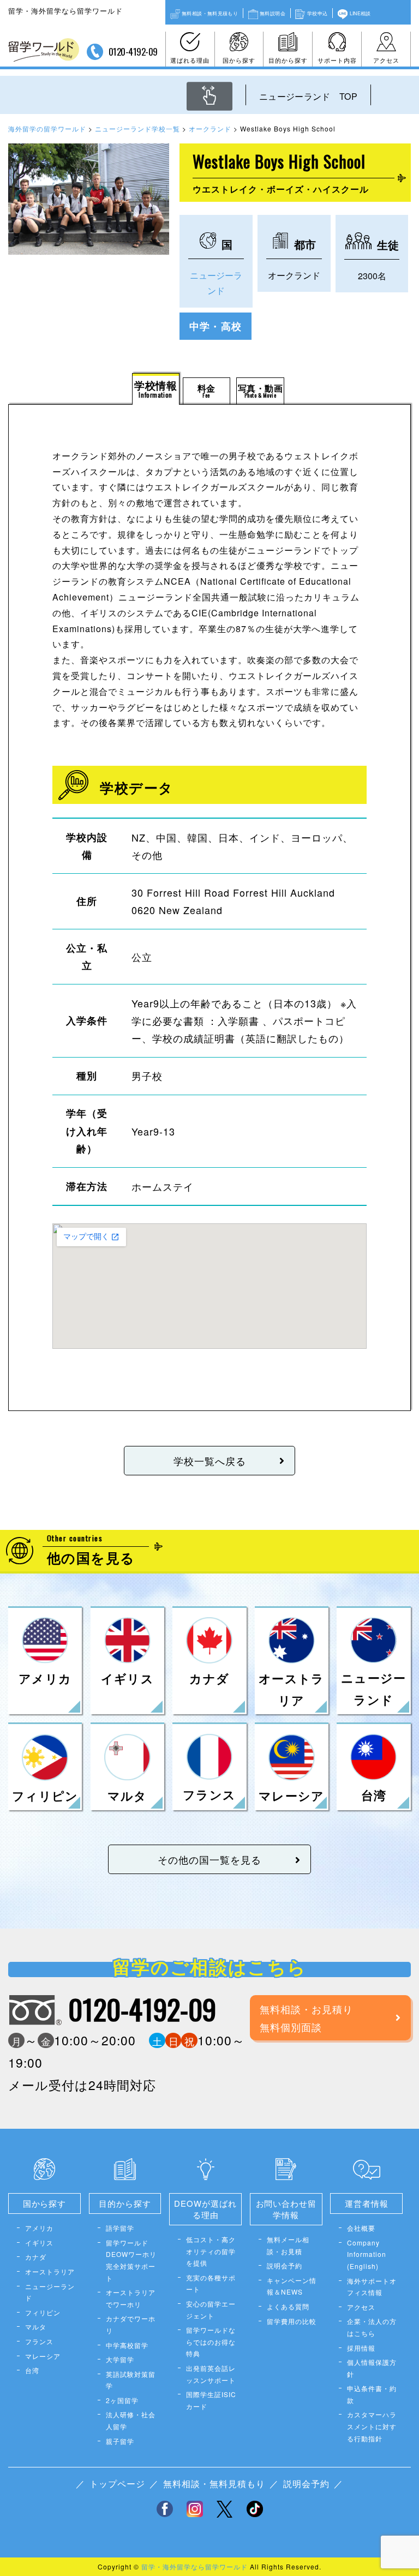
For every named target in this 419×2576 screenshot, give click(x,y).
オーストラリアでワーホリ (131, 2298)
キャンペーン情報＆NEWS (292, 2286)
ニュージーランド (50, 2292)
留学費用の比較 (292, 2321)
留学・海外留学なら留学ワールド (194, 2566)
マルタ (36, 2326)
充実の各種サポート (211, 2283)
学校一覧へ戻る (210, 1461)
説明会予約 (285, 2265)
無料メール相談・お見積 (288, 2245)
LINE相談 (360, 13)
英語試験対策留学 (131, 2380)
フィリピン (43, 2312)
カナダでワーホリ (131, 2324)
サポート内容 (337, 60)
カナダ (36, 2257)
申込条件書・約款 (372, 2394)
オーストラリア (50, 2271)
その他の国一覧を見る (209, 1859)
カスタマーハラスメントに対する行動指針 (372, 2426)
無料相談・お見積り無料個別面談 (306, 2017)
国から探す (239, 60)
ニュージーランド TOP (308, 96)
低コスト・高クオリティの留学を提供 (211, 2251)
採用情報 (361, 2348)
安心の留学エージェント (211, 2310)
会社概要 (361, 2228)
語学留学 (120, 2228)
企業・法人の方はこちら (372, 2327)
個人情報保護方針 (372, 2368)
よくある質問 (288, 2306)
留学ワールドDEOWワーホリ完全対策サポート (131, 2260)
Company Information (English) (367, 2254)
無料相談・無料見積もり (210, 13)
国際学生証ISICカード (211, 2400)
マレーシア (43, 2356)
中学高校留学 (127, 2345)
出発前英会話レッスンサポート (211, 2374)
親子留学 (120, 2441)
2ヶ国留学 (122, 2400)
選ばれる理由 (190, 60)
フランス (39, 2341)
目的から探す (288, 60)
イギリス (39, 2242)
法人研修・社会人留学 (131, 2420)
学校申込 (317, 13)
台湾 (32, 2370)
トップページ (117, 2484)
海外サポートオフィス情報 (372, 2287)
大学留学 (120, 2359)
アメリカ (39, 2228)
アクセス (386, 60)
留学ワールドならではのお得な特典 (211, 2341)
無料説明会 (273, 13)
